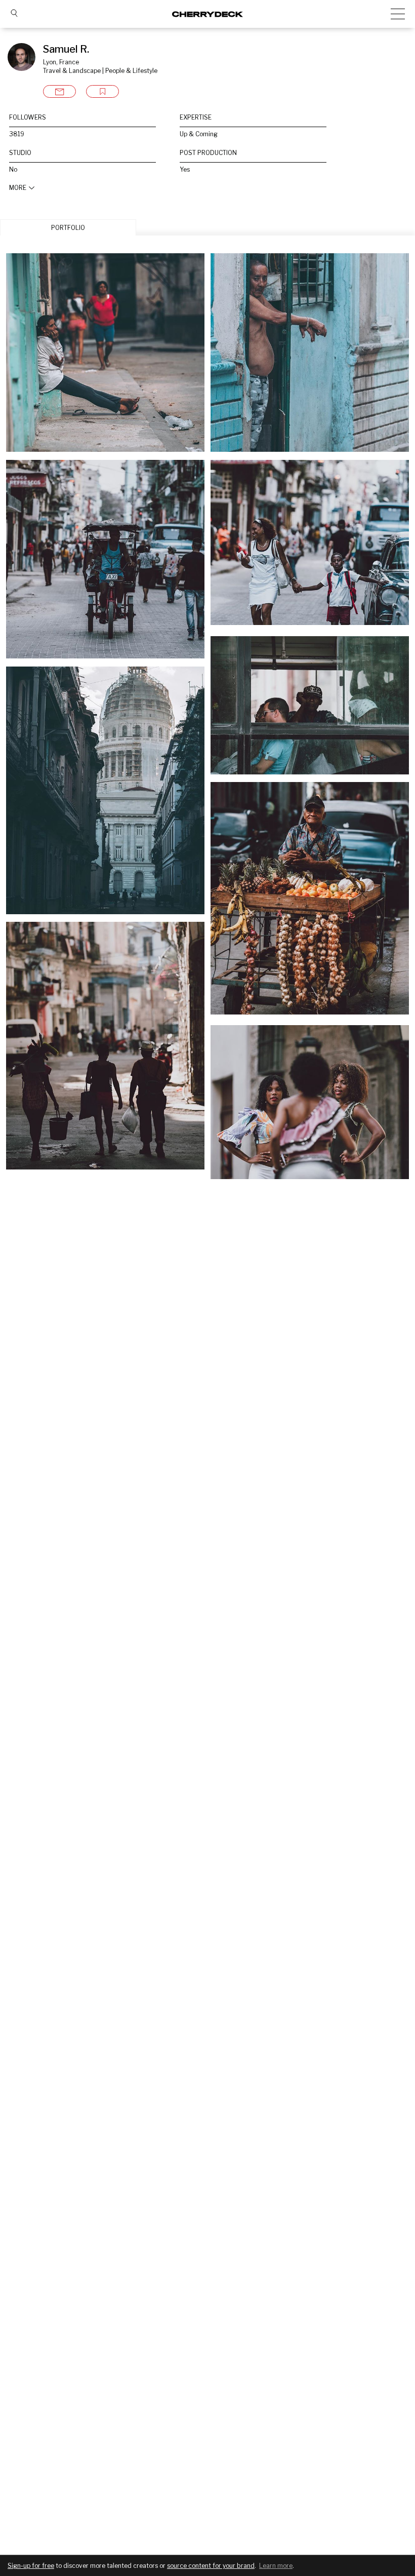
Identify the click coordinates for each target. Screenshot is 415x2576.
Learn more (276, 2566)
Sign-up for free (31, 2566)
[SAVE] (102, 91)
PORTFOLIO (68, 228)
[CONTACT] (59, 91)
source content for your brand (211, 2566)
